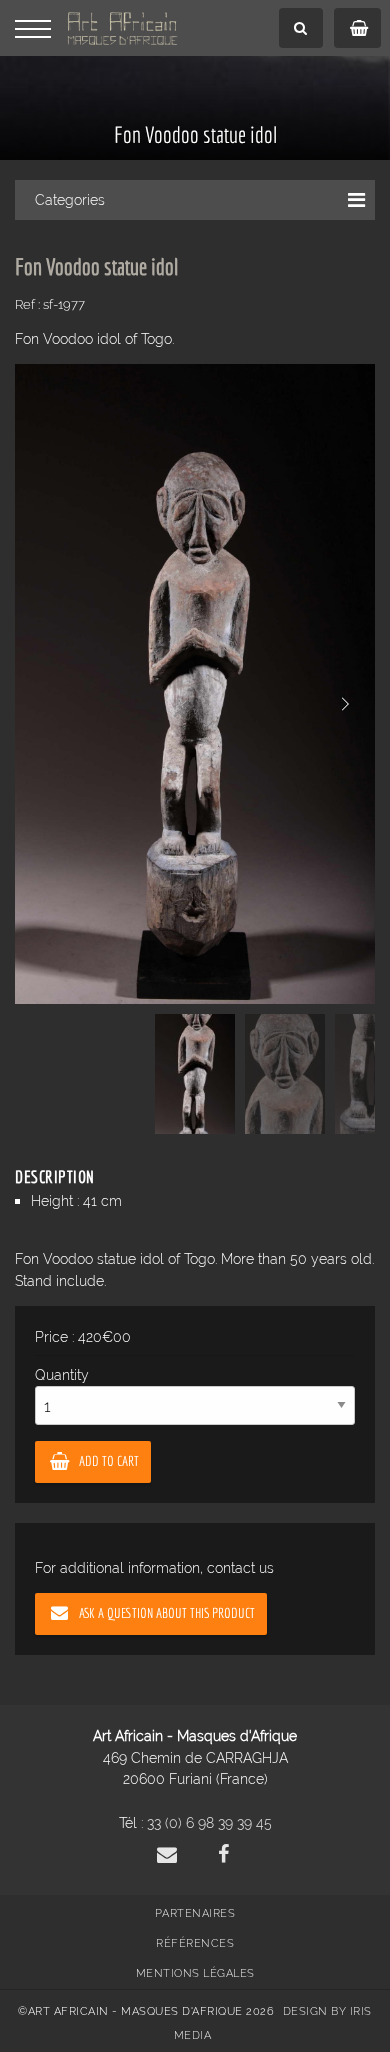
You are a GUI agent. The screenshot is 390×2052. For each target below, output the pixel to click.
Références (195, 1943)
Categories (70, 199)
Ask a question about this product (167, 1612)
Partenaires (195, 1913)
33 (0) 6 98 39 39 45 (209, 1822)
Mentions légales (195, 1973)
